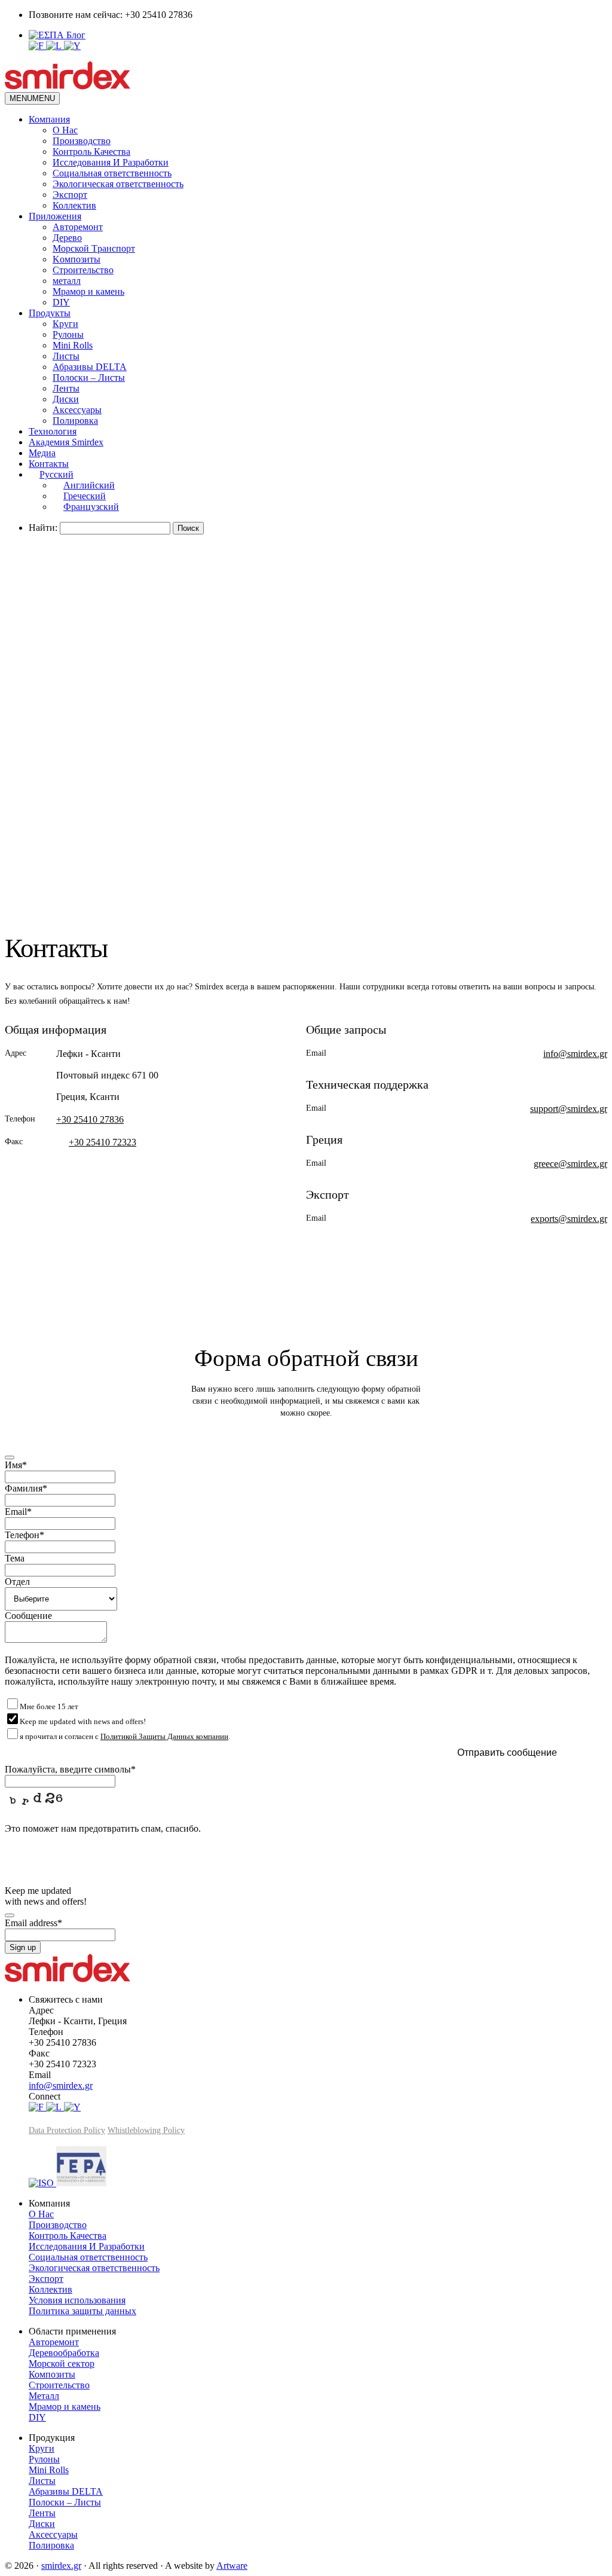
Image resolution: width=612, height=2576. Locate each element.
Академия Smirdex (66, 442)
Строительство (83, 270)
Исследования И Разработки (111, 162)
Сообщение (28, 1616)
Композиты (52, 2374)
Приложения (55, 216)
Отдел (17, 1582)
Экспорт (70, 195)
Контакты (49, 464)
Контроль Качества (91, 152)
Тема (15, 1558)
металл (67, 281)
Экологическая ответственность (118, 184)
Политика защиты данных (82, 2311)
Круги (65, 324)
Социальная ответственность (112, 173)
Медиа (42, 453)
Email (18, 1512)
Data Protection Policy (67, 2130)
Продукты (50, 313)
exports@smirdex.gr (569, 1219)
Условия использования (77, 2300)
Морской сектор (62, 2363)
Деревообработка (64, 2353)
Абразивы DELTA (90, 367)
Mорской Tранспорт (94, 248)
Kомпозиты (76, 259)
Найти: (43, 528)
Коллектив (74, 205)
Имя (16, 1465)
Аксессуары (77, 410)
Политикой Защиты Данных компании (164, 1736)
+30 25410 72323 (102, 1142)
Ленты (66, 388)
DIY (61, 302)
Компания (49, 119)
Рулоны (68, 334)
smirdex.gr (61, 2566)
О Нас (65, 130)
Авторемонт (78, 227)
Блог (76, 35)
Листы (66, 356)
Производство (82, 141)
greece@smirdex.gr (570, 1164)
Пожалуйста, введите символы (70, 1769)
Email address (33, 1923)
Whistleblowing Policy (146, 2130)
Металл (44, 2396)
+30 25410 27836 (90, 1119)
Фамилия (26, 1488)
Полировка (75, 421)
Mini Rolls (73, 345)
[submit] (10, 1457)
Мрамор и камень (88, 291)
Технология (53, 431)
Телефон (25, 1535)
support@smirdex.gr (569, 1109)
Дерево (67, 238)
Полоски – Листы (89, 378)
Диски (66, 399)
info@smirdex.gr (575, 1054)
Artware (232, 2566)
